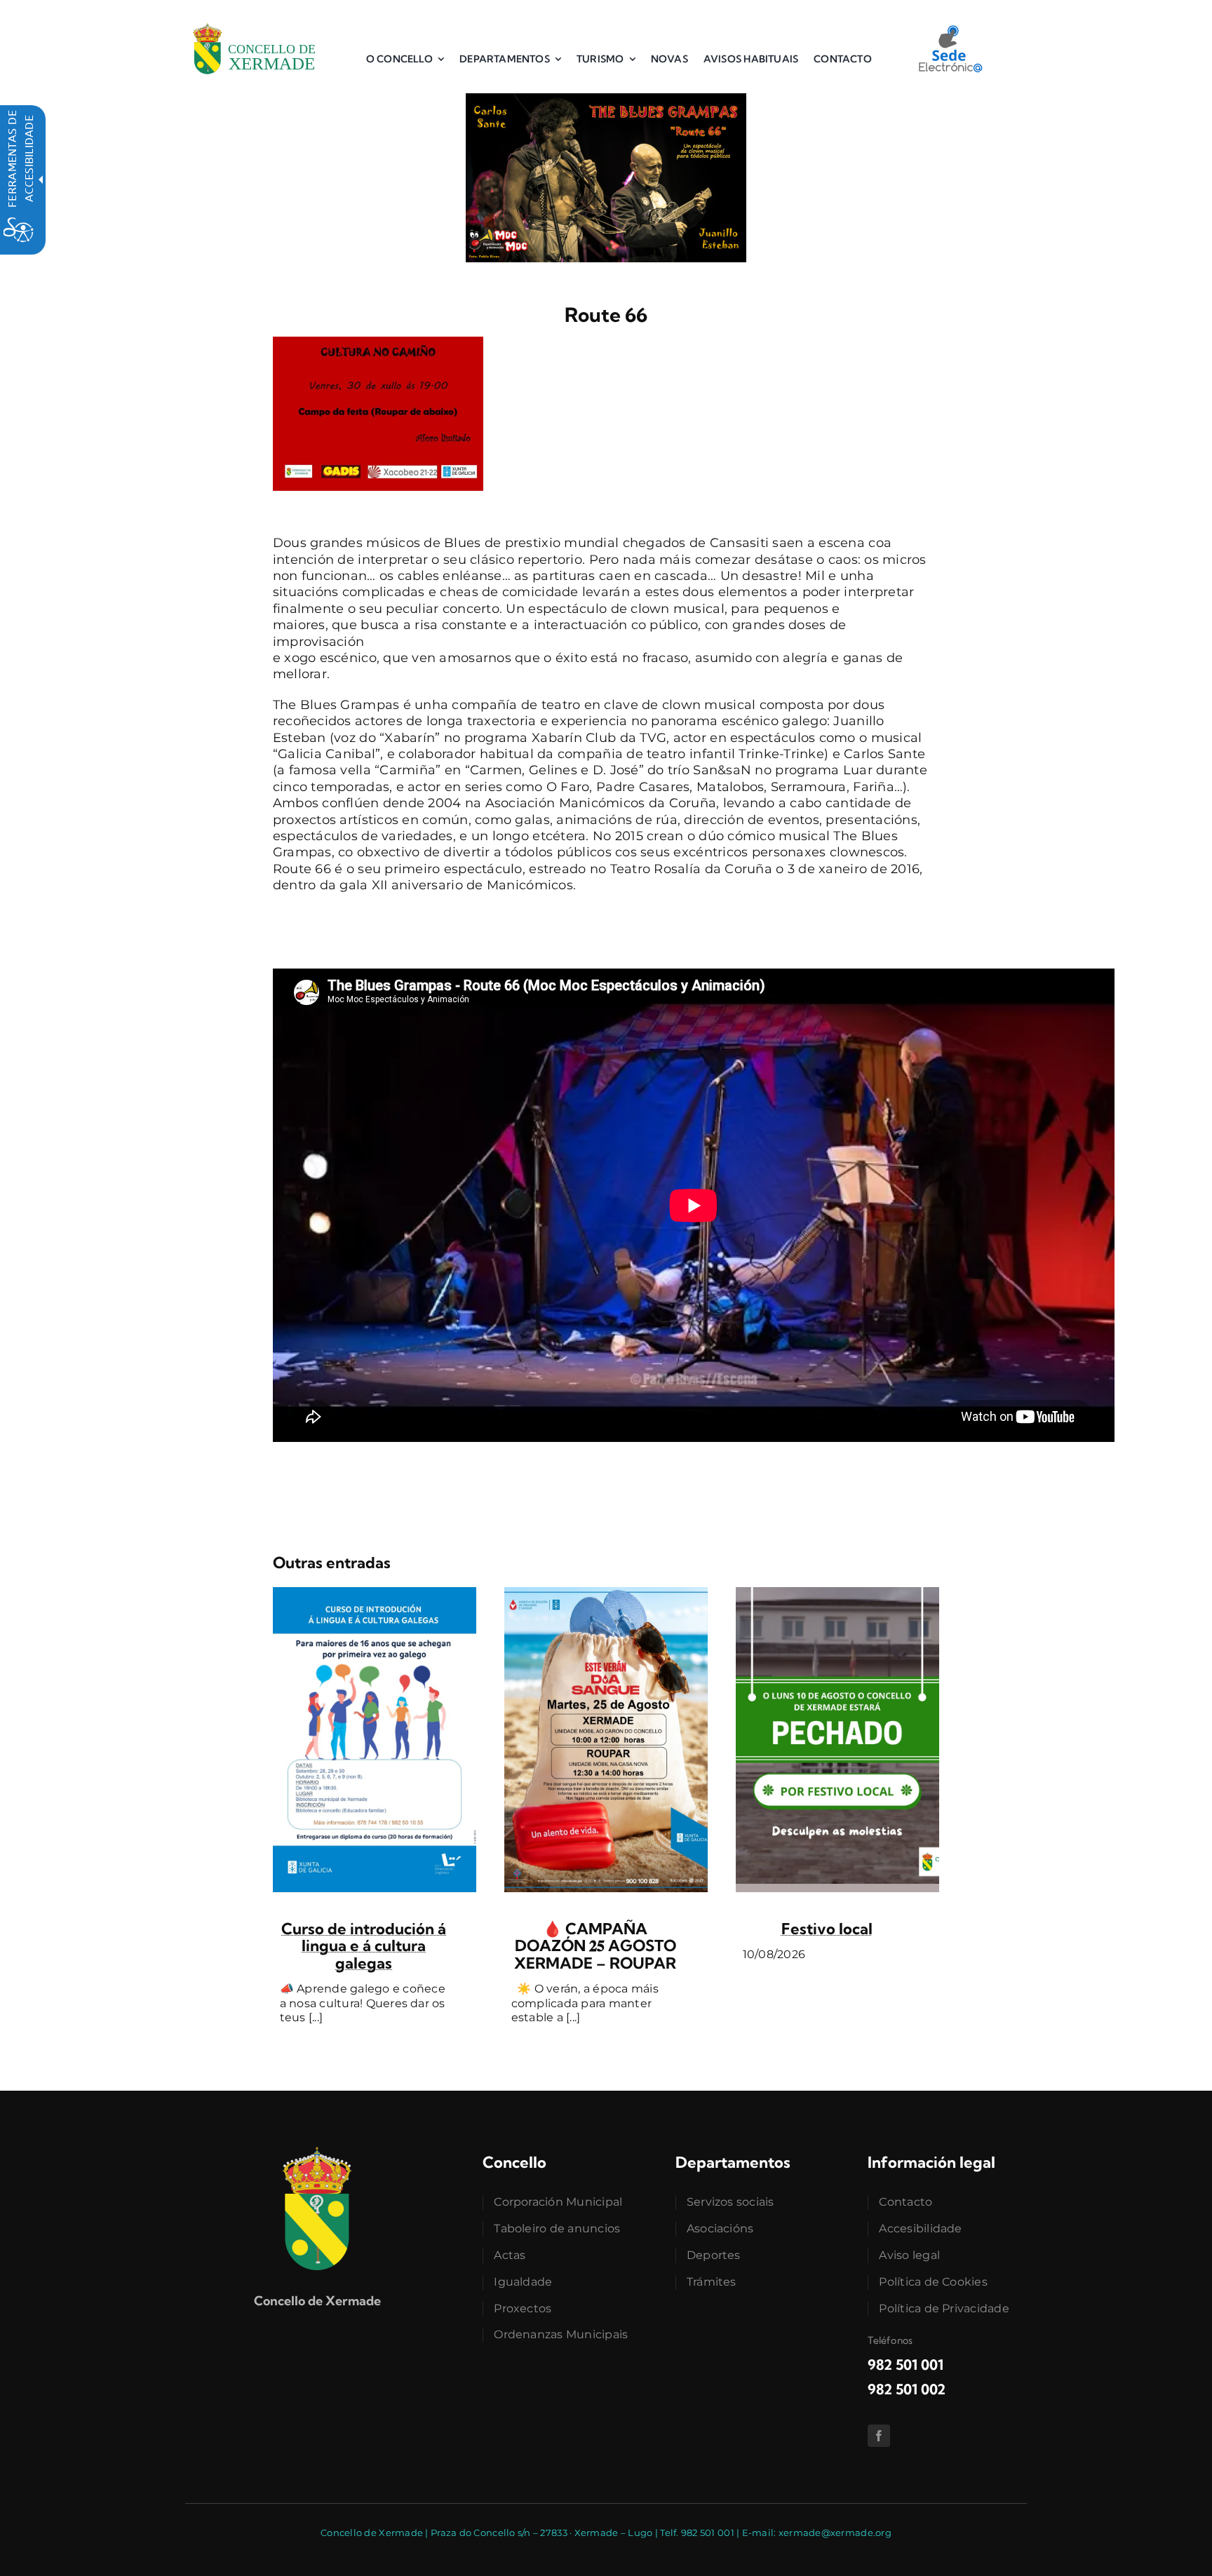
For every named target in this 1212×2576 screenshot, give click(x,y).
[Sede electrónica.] (950, 30)
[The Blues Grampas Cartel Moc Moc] (606, 100)
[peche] (837, 1593)
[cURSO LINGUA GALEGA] (375, 1593)
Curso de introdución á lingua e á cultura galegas (364, 1946)
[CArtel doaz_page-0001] (606, 1593)
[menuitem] (405, 59)
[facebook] (879, 2436)
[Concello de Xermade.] (254, 20)
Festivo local (827, 1929)
